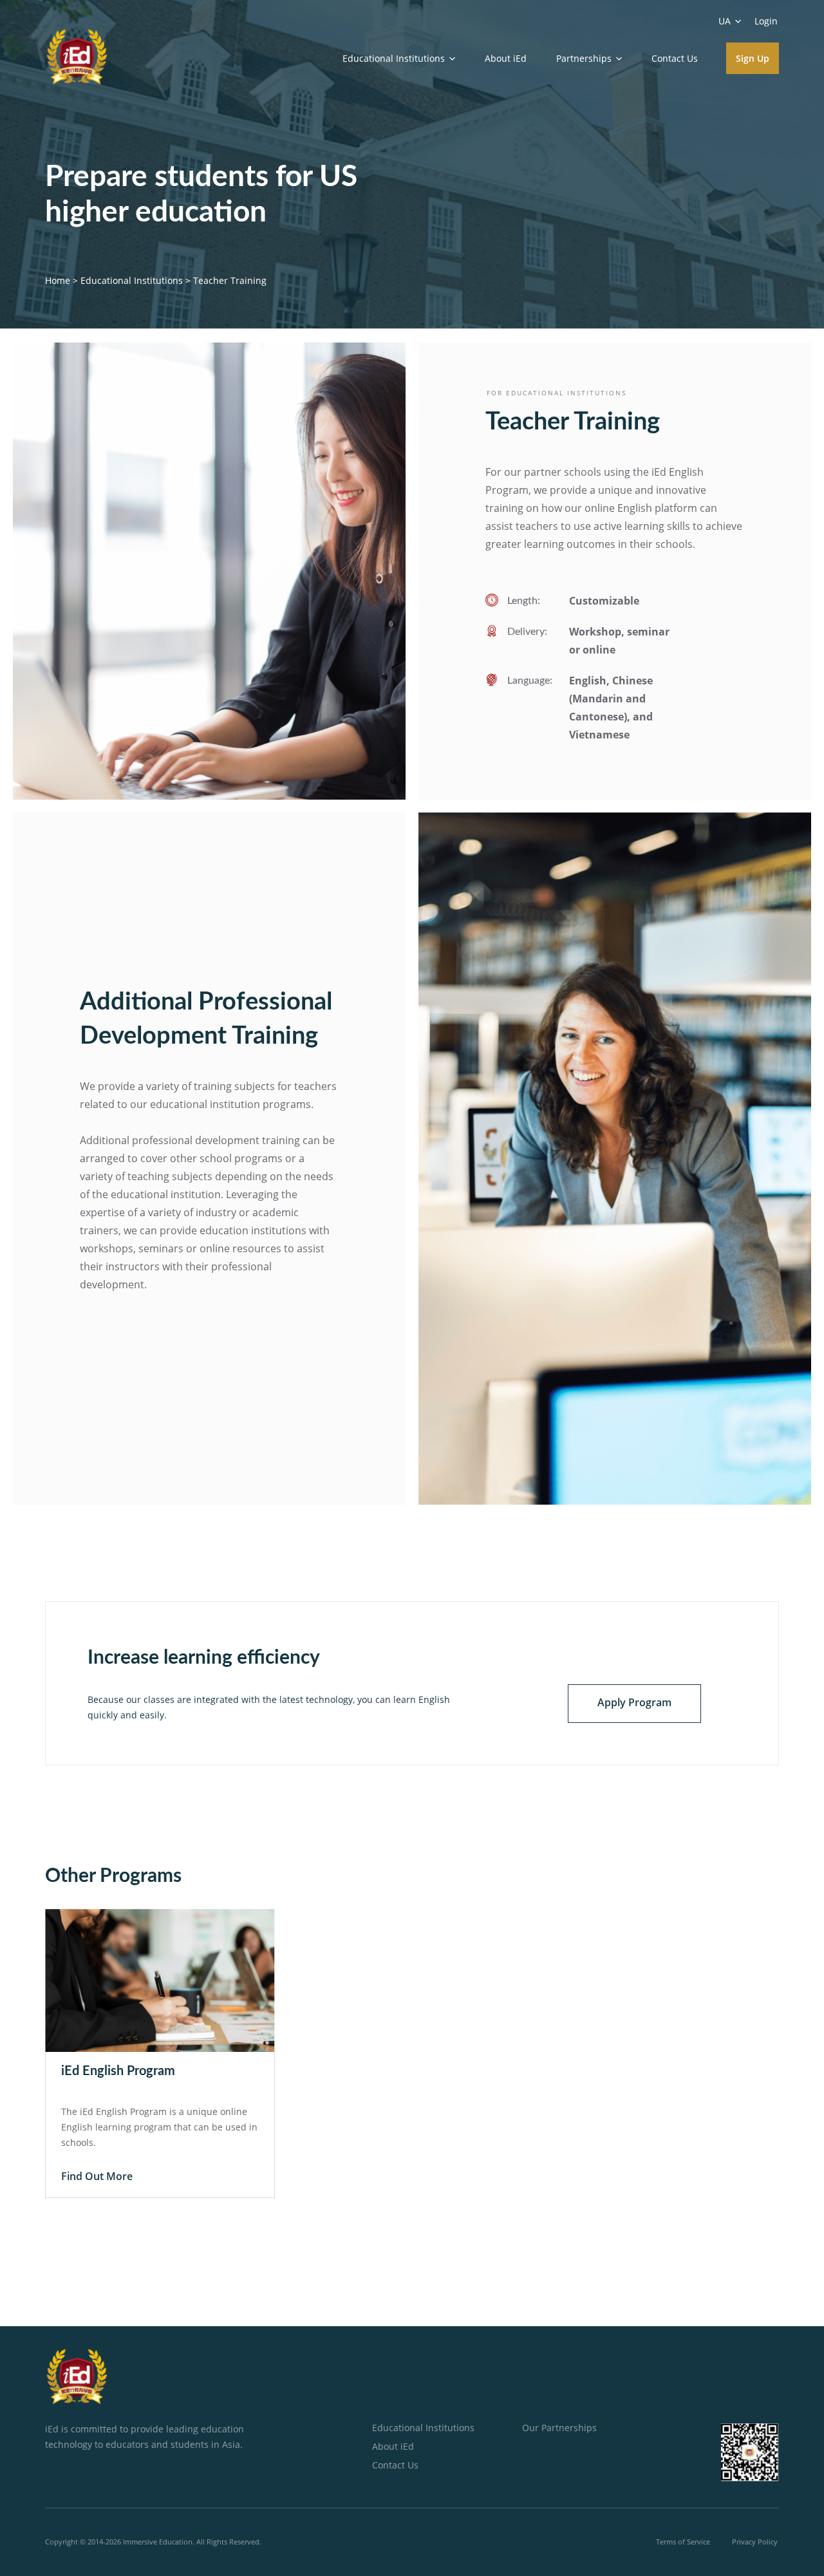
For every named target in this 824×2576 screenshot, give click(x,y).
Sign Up (753, 58)
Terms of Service (683, 2542)
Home (58, 280)
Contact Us (675, 58)
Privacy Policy (755, 2542)
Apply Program (634, 1702)
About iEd (506, 58)
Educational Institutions (132, 280)
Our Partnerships (559, 2428)
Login (766, 21)
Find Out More (97, 2176)
